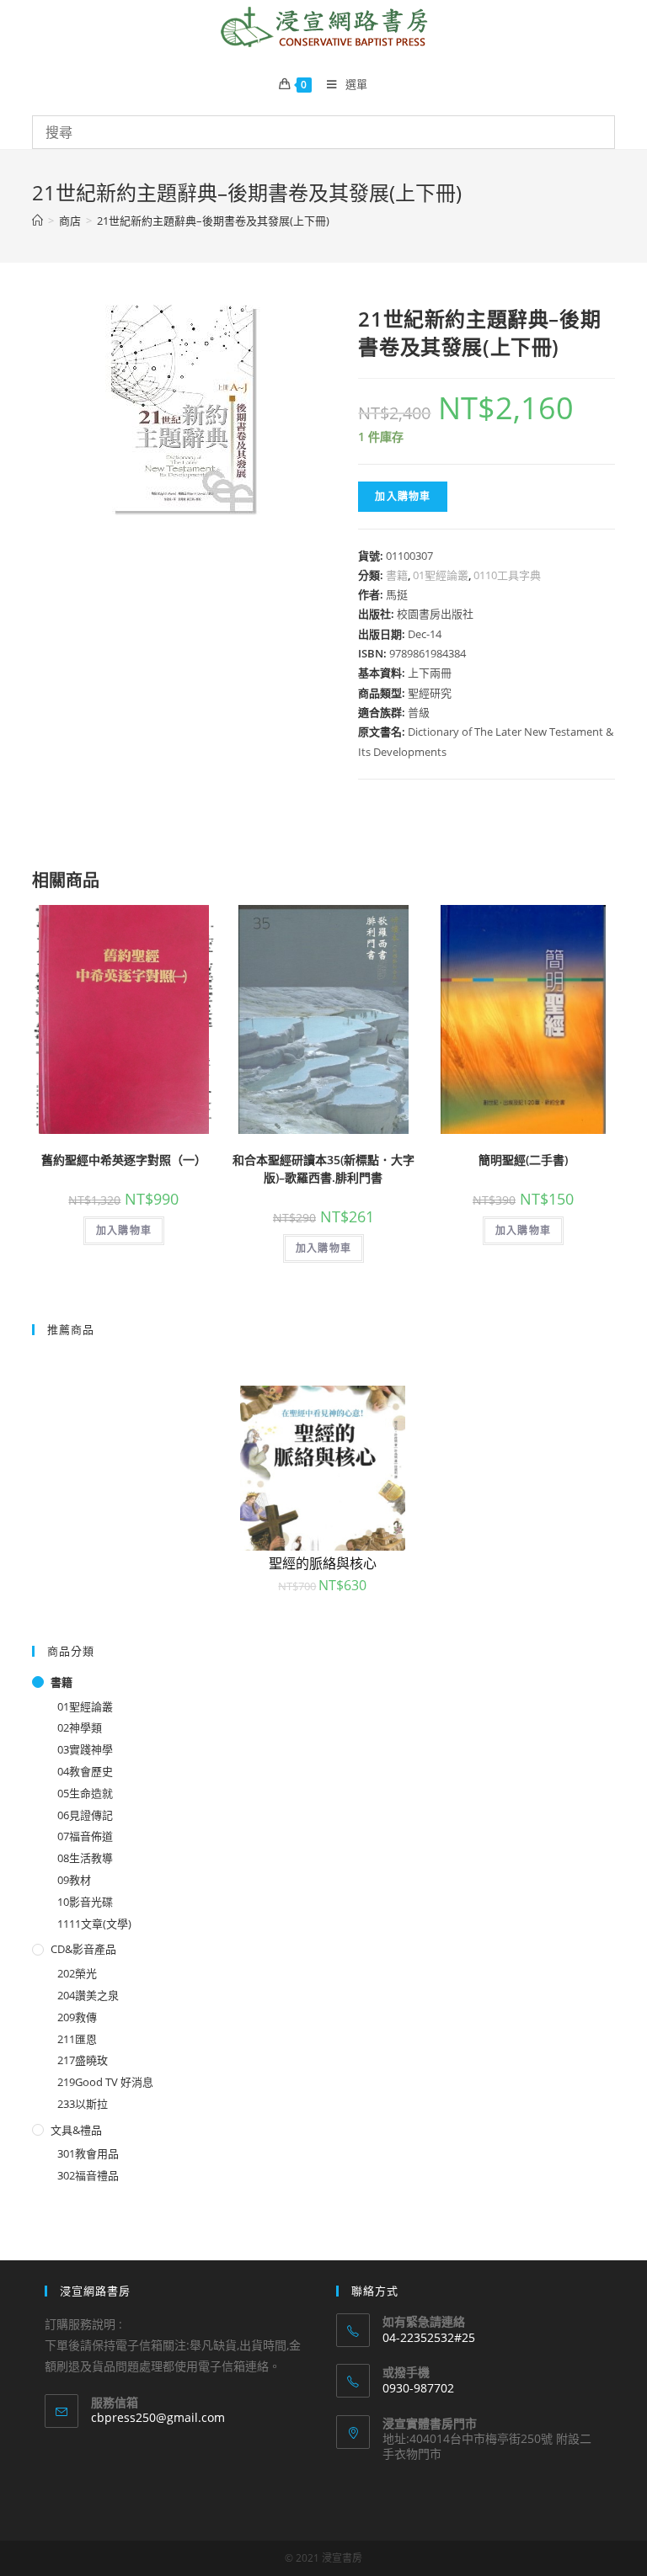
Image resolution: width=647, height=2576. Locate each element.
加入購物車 (403, 496)
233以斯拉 (83, 2104)
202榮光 (77, 1973)
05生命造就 (85, 1793)
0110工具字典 (507, 575)
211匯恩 (77, 2039)
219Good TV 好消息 (105, 2082)
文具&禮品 (76, 2130)
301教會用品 (88, 2153)
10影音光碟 (85, 1902)
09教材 (74, 1880)
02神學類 (80, 1727)
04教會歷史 (85, 1771)
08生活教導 (85, 1858)
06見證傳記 (85, 1815)
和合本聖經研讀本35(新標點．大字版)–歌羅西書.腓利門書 (323, 1168)
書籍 (397, 575)
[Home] (37, 221)
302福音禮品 (88, 2175)
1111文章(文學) (94, 1924)
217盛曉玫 (83, 2060)
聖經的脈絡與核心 (323, 1563)
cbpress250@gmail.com (158, 2417)
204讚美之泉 (88, 1995)
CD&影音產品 (83, 1949)
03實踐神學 (85, 1749)
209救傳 (77, 2017)
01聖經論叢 (441, 575)
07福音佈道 (85, 1836)
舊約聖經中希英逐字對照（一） (124, 1160)
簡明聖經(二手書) (523, 1160)
